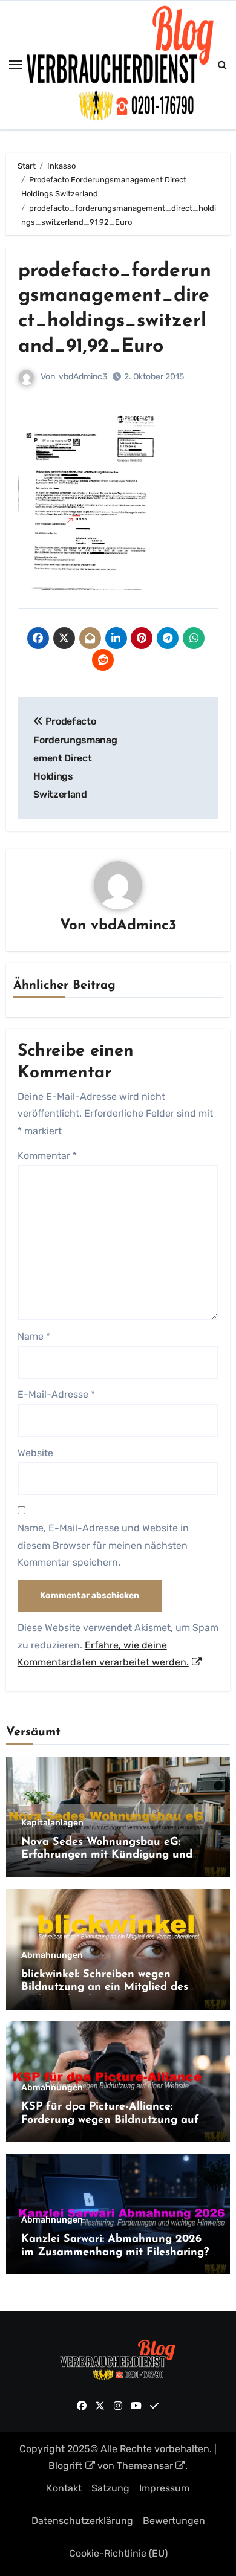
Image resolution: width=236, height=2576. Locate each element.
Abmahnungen (52, 1955)
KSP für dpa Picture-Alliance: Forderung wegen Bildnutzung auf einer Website (110, 2120)
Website (35, 1453)
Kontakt (64, 2488)
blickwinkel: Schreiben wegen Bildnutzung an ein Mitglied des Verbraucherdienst (105, 1988)
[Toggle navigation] (16, 65)
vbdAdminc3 (83, 377)
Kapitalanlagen (52, 1823)
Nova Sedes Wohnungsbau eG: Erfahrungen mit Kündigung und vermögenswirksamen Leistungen (107, 1855)
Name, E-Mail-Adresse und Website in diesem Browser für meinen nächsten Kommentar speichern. (103, 1545)
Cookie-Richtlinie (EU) (118, 2553)
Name (34, 1336)
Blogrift (65, 2466)
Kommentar (47, 1156)
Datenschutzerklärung (82, 2521)
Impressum (164, 2488)
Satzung (110, 2488)
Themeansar (145, 2466)
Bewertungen (174, 2521)
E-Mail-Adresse (56, 1394)
